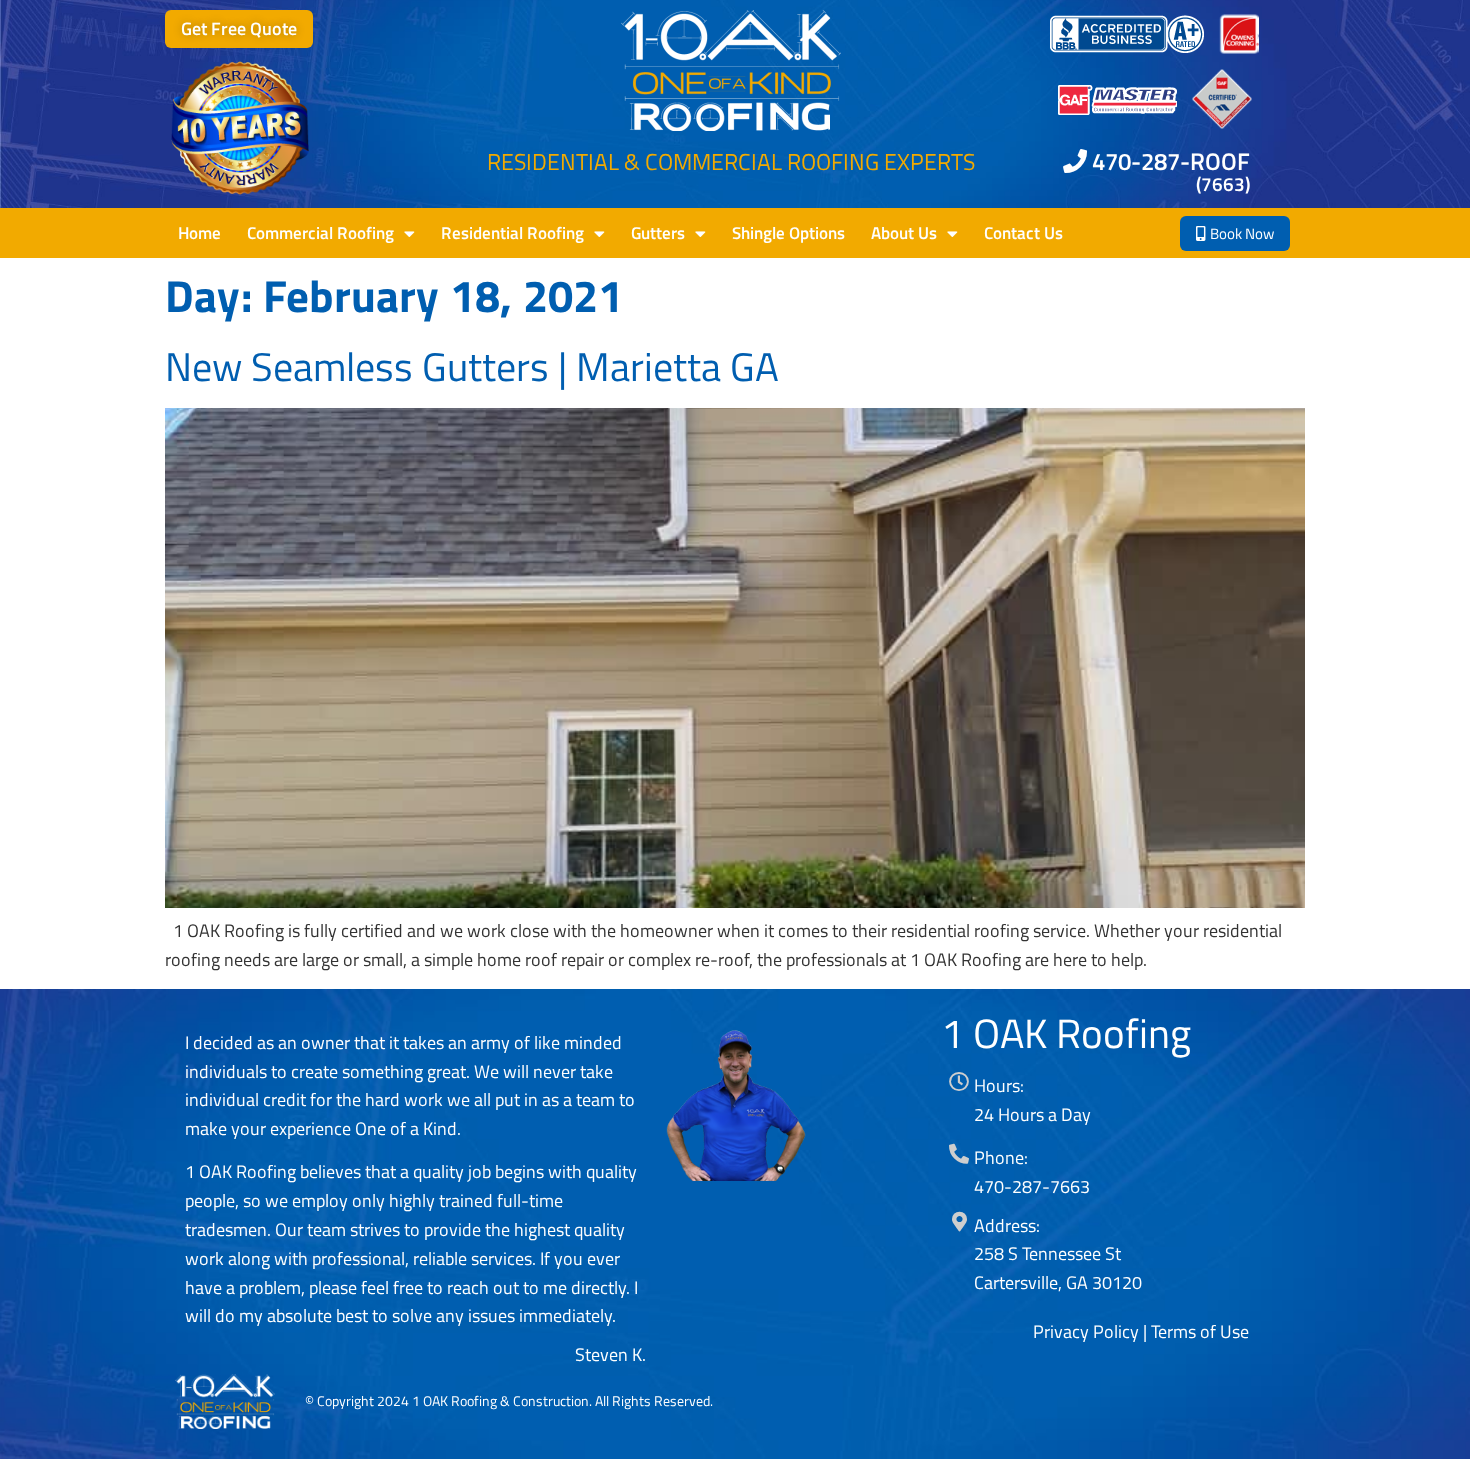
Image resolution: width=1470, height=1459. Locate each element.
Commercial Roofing (320, 233)
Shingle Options (788, 233)
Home (199, 233)
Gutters (658, 233)
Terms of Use (1200, 1331)
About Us (904, 233)
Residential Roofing (512, 233)
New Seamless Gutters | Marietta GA (472, 366)
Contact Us (1023, 233)
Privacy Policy (1086, 1331)
